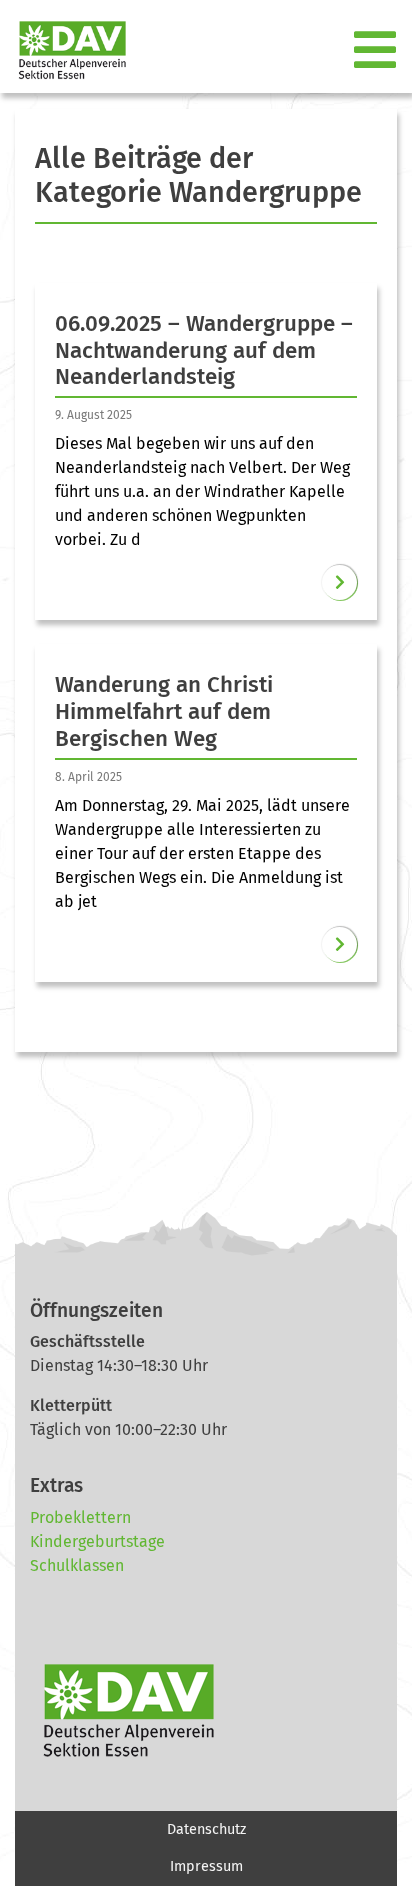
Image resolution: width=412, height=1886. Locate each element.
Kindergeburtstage (97, 1541)
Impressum (206, 1866)
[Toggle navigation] (377, 51)
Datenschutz (206, 1829)
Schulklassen (77, 1565)
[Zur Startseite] (64, 50)
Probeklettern (80, 1517)
